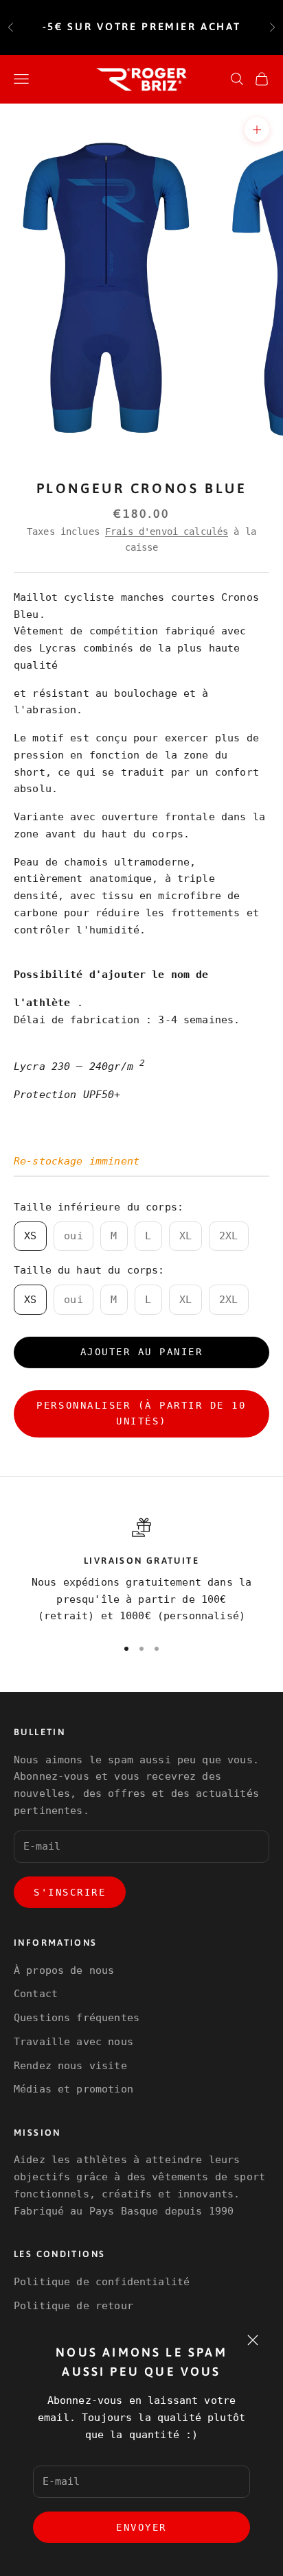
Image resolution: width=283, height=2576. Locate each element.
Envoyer (141, 2527)
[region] (141, 1572)
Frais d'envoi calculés (167, 532)
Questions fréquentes (77, 2018)
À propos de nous (64, 1970)
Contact (36, 1994)
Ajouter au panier (142, 1352)
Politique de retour (73, 2306)
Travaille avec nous (73, 2042)
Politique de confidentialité (102, 2282)
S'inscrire (70, 1892)
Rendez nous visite (70, 2066)
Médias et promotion (73, 2089)
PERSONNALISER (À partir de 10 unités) (141, 1413)
